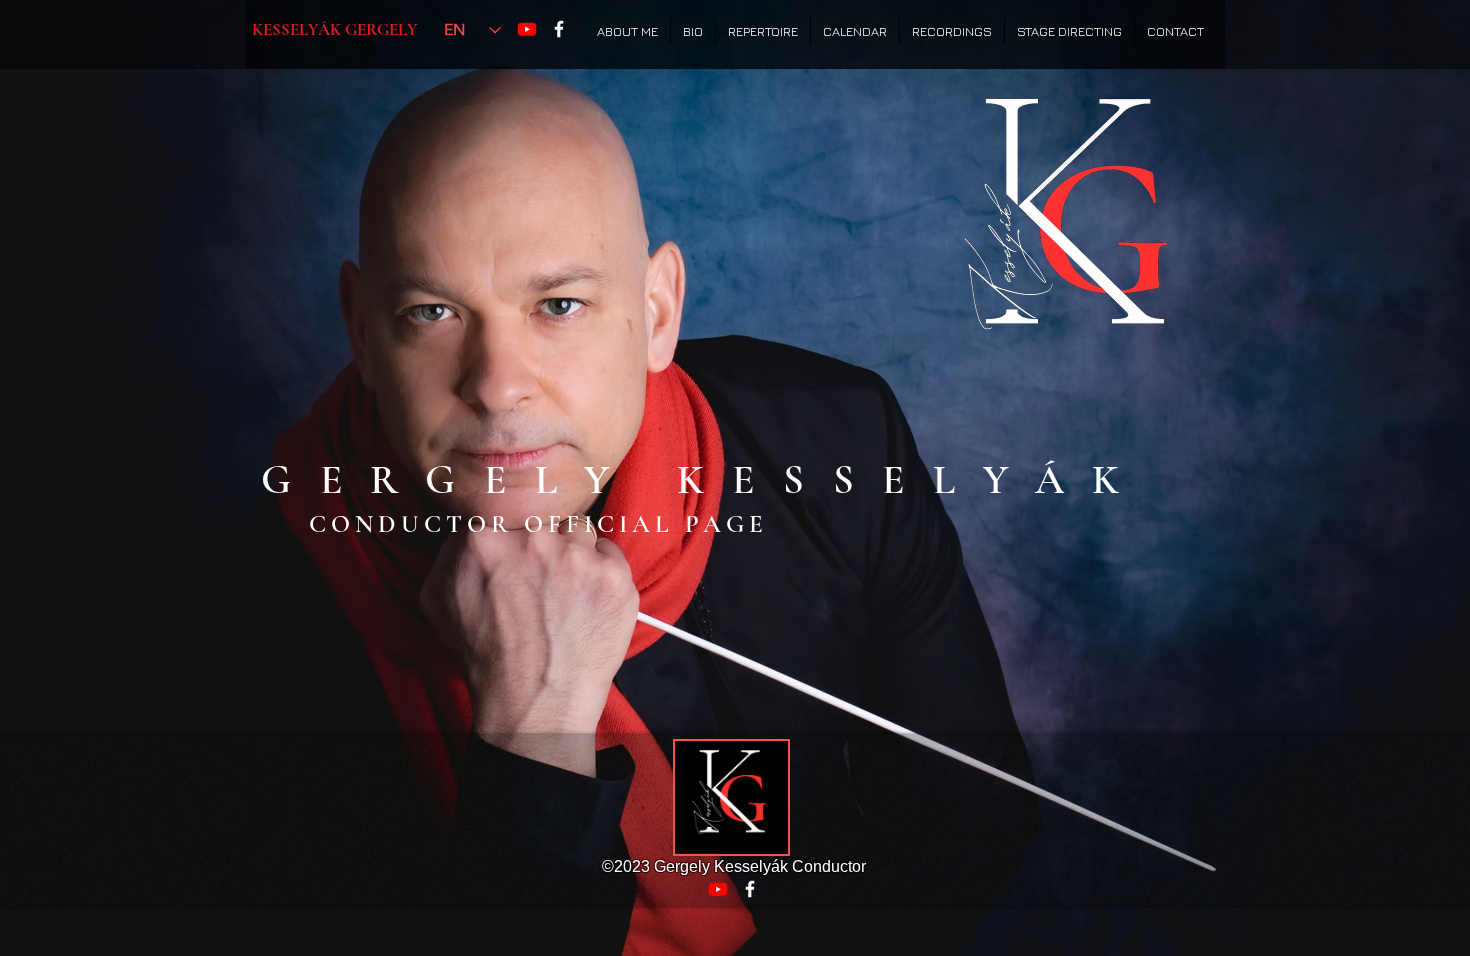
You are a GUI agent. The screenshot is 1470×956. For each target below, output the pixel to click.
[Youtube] (527, 29)
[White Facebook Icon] (559, 29)
